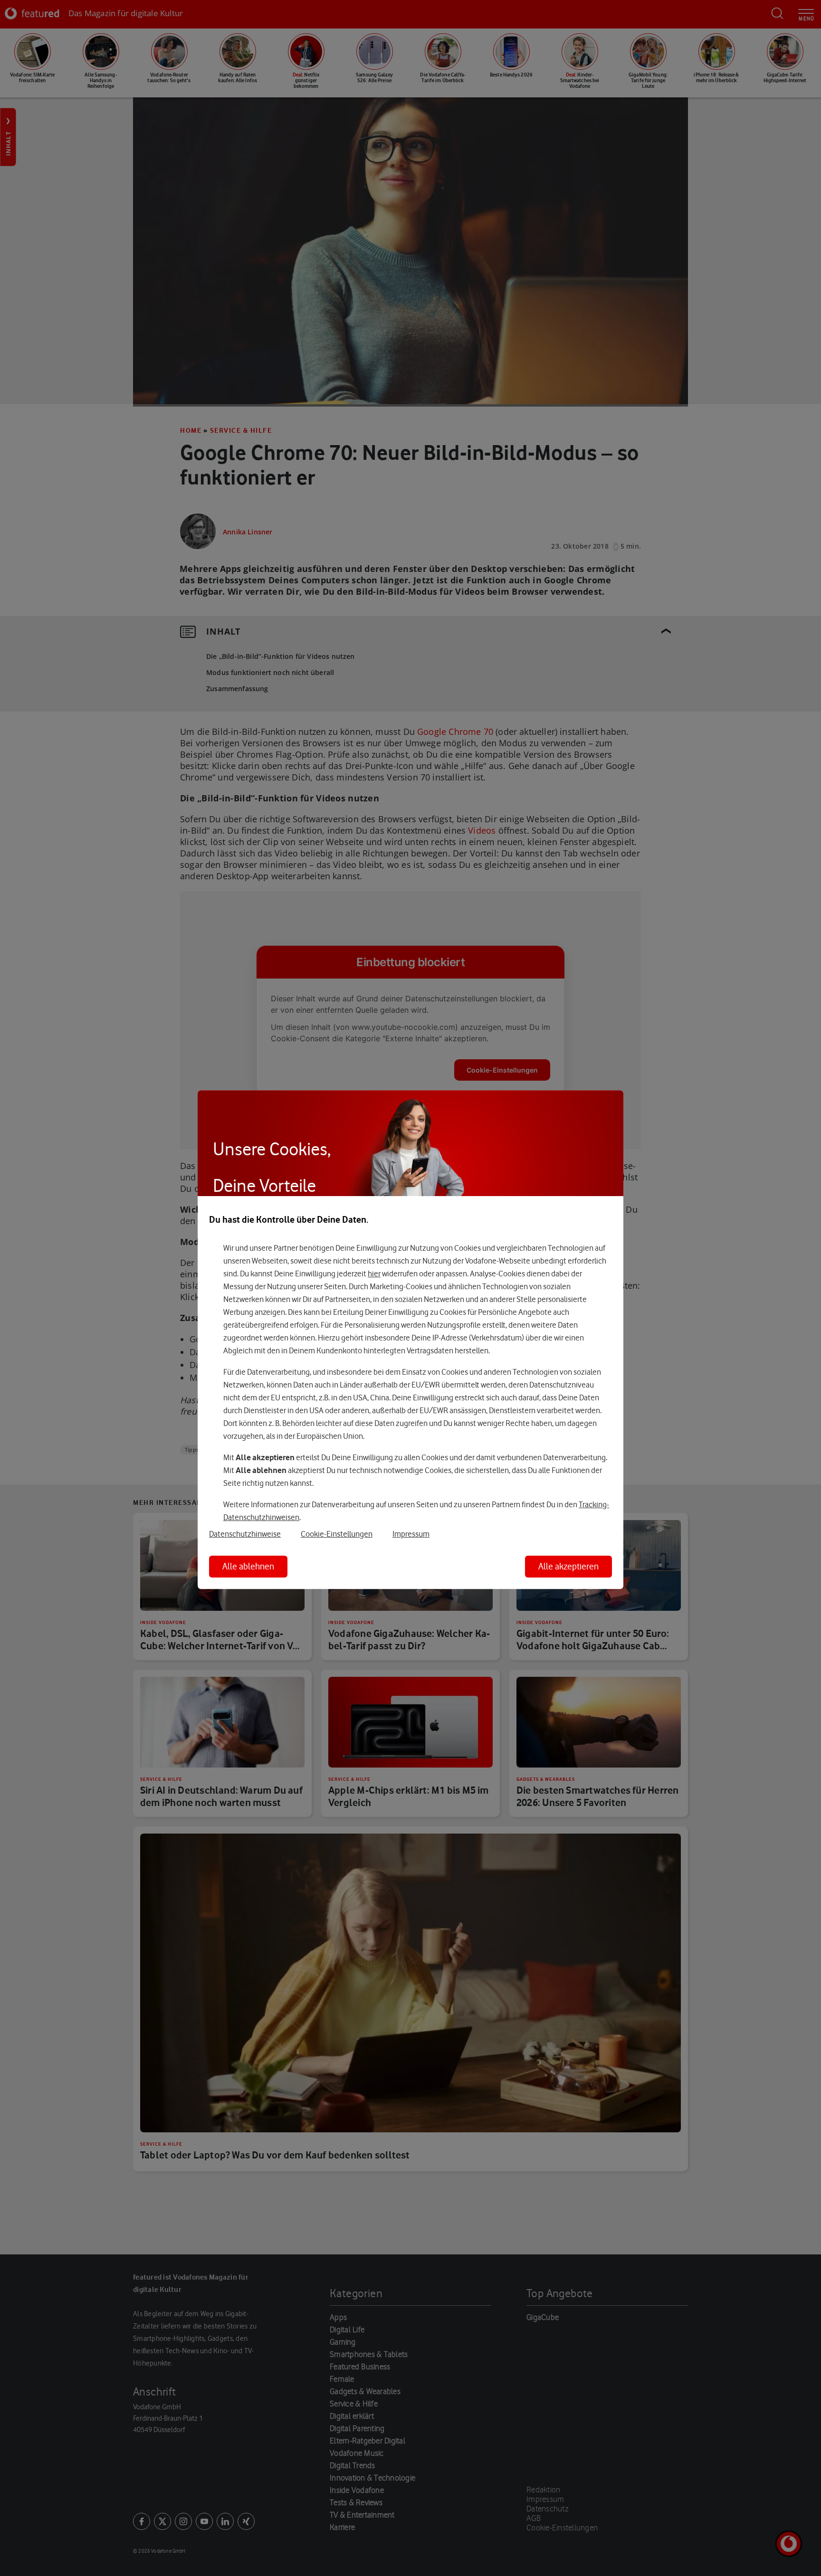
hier (374, 1274)
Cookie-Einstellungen (337, 1534)
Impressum (411, 1534)
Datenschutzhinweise (245, 1534)
